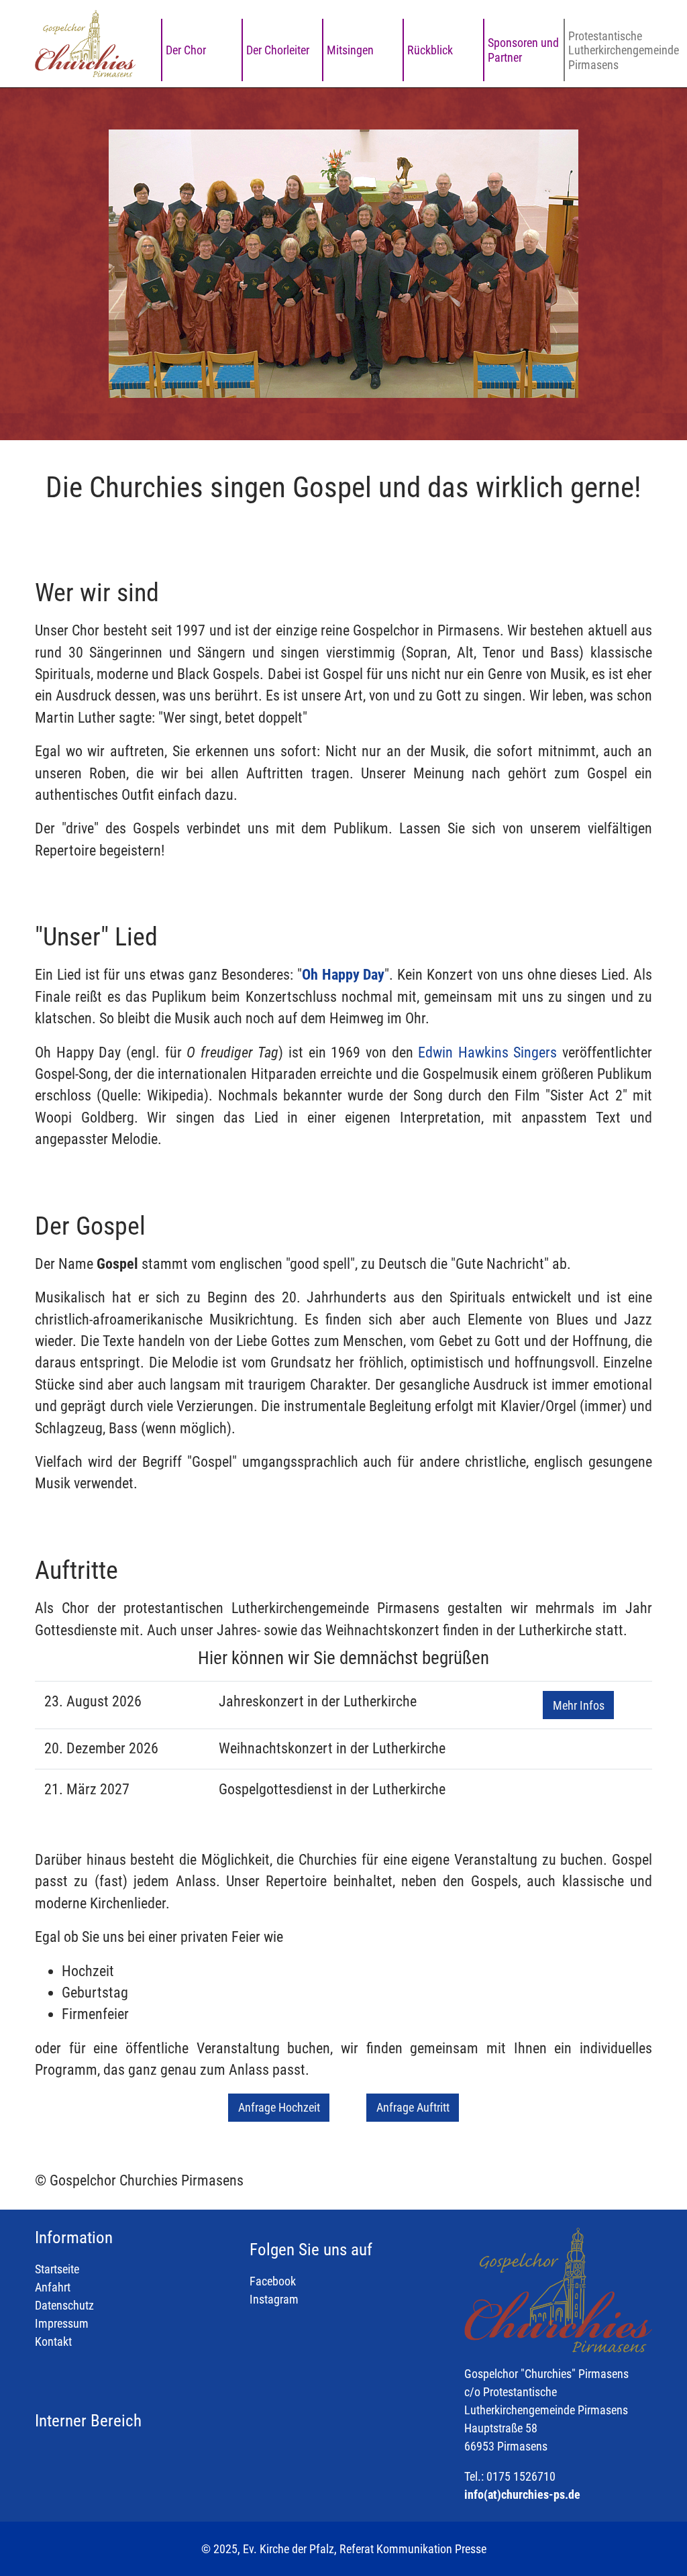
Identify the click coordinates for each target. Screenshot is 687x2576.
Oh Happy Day (343, 975)
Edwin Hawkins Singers (487, 1052)
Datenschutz (64, 2305)
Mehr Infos (579, 1705)
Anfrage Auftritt (413, 2107)
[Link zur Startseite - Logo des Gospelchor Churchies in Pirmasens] (85, 44)
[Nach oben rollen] (655, 2544)
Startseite (57, 2269)
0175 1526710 (521, 2476)
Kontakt (53, 2341)
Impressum (62, 2323)
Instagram (274, 2299)
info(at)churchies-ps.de (522, 2494)
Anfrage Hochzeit (279, 2107)
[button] (68, 264)
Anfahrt (53, 2287)
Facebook (273, 2281)
